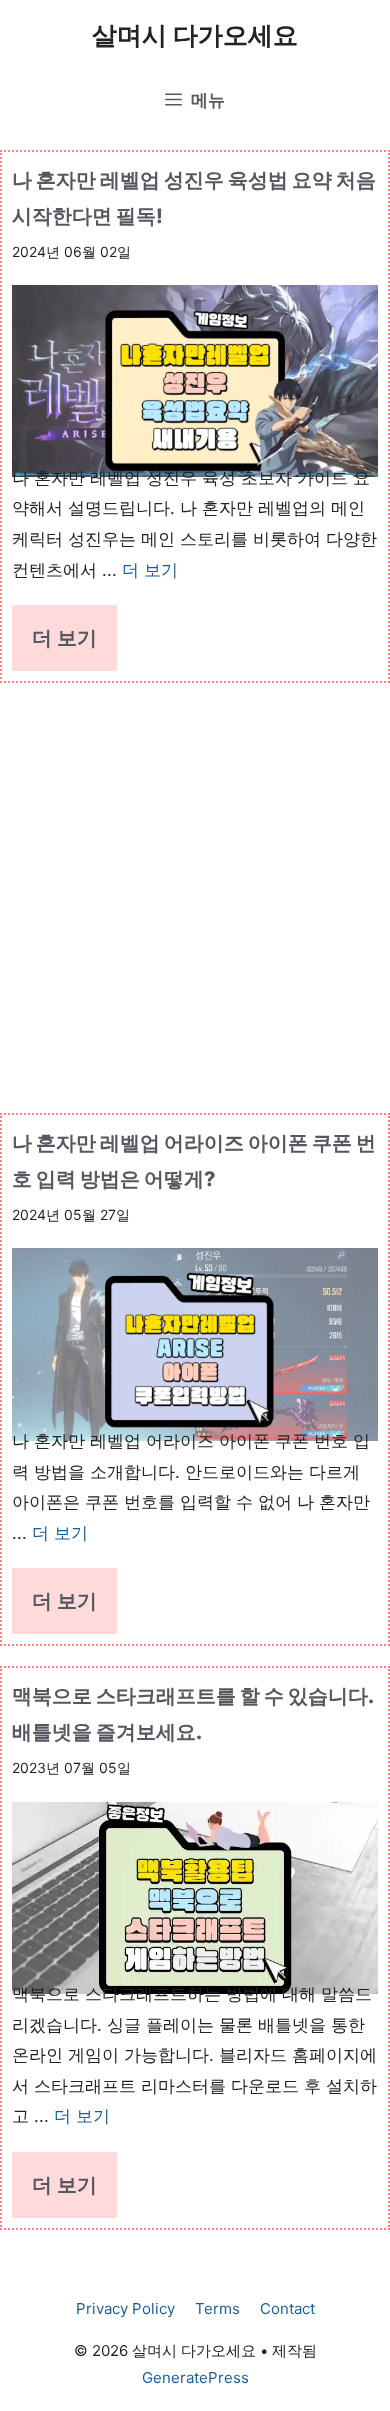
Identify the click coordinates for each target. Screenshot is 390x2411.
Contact (287, 2308)
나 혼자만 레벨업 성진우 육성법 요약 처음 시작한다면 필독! (194, 198)
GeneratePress (195, 2377)
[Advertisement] (195, 888)
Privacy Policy (125, 2308)
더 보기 (150, 570)
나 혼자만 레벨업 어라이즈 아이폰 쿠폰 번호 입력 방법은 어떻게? (194, 1161)
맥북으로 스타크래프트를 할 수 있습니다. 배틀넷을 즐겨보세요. (192, 1714)
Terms (217, 2308)
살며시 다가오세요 (195, 35)
